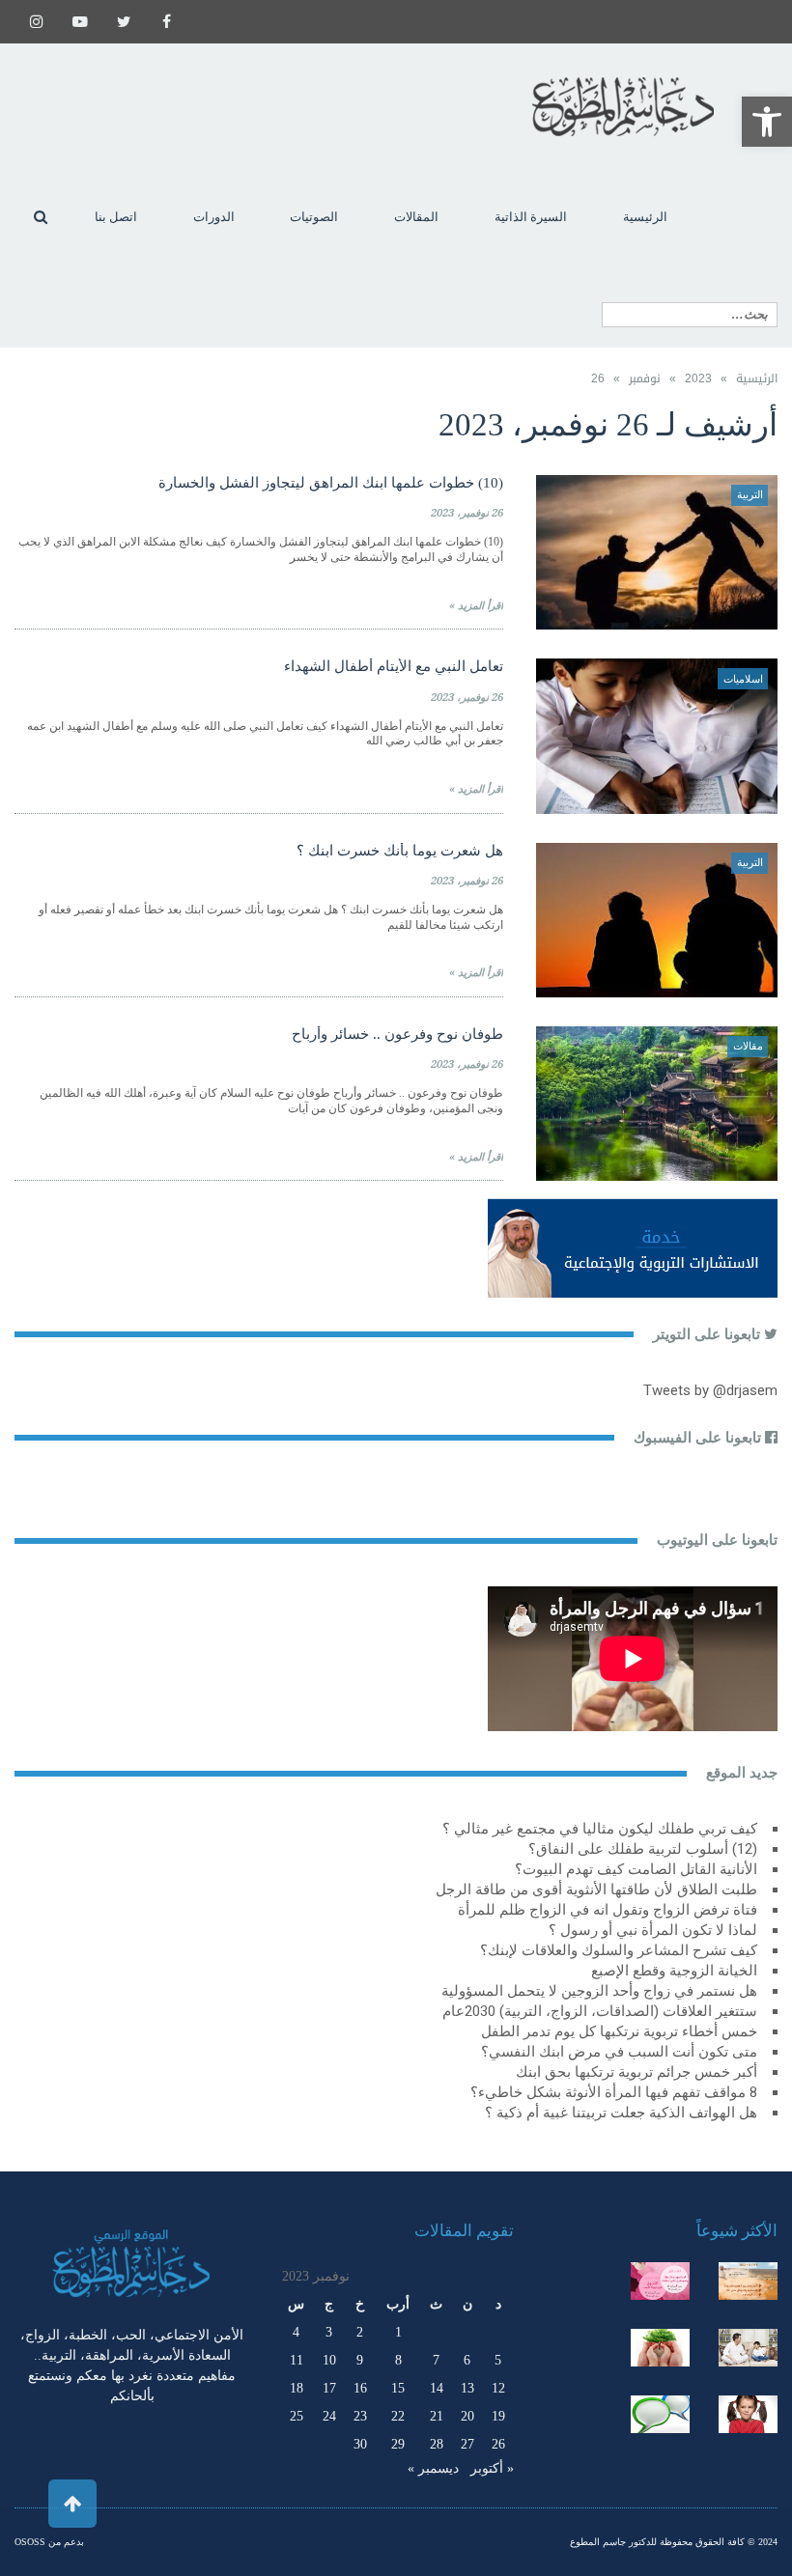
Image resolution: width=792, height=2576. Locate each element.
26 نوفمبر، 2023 (467, 513)
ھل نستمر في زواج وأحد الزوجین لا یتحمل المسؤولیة (599, 1991)
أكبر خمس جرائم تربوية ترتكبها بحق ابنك (636, 2072)
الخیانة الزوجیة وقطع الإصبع (674, 1971)
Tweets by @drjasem (710, 1390)
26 (498, 2444)
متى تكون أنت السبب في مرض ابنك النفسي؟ (619, 2052)
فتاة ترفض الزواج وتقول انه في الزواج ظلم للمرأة (608, 1910)
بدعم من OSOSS (49, 2542)
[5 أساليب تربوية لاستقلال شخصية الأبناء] (748, 2348)
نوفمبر (645, 378)
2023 (698, 378)
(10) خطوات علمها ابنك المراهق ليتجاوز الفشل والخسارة (331, 483)
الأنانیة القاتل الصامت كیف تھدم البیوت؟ (636, 1869)
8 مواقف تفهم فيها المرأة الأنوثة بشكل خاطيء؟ (614, 2092)
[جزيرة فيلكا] (748, 2281)
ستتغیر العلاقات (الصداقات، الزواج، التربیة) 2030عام (600, 2011)
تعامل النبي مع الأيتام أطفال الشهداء (394, 666)
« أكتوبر (492, 2468)
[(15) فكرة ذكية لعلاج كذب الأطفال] (660, 2414)
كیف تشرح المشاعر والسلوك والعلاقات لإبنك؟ (619, 1950)
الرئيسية (757, 378)
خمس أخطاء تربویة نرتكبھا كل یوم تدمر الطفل (619, 2031)
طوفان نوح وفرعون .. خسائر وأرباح (397, 1034)
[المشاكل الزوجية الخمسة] (660, 2281)
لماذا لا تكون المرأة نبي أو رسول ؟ (653, 1930)
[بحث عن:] (690, 315)
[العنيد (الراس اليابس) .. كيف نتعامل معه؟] (748, 2414)
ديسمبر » (433, 2468)
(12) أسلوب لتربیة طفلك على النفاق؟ (643, 1849)
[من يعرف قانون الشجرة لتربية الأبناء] (660, 2348)
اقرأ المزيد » (476, 606)
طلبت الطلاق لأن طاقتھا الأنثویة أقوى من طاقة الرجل (596, 1890)
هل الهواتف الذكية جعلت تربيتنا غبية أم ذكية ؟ (621, 2113)
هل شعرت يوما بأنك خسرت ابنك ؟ (400, 851)
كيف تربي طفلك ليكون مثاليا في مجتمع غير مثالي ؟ (600, 1829)
